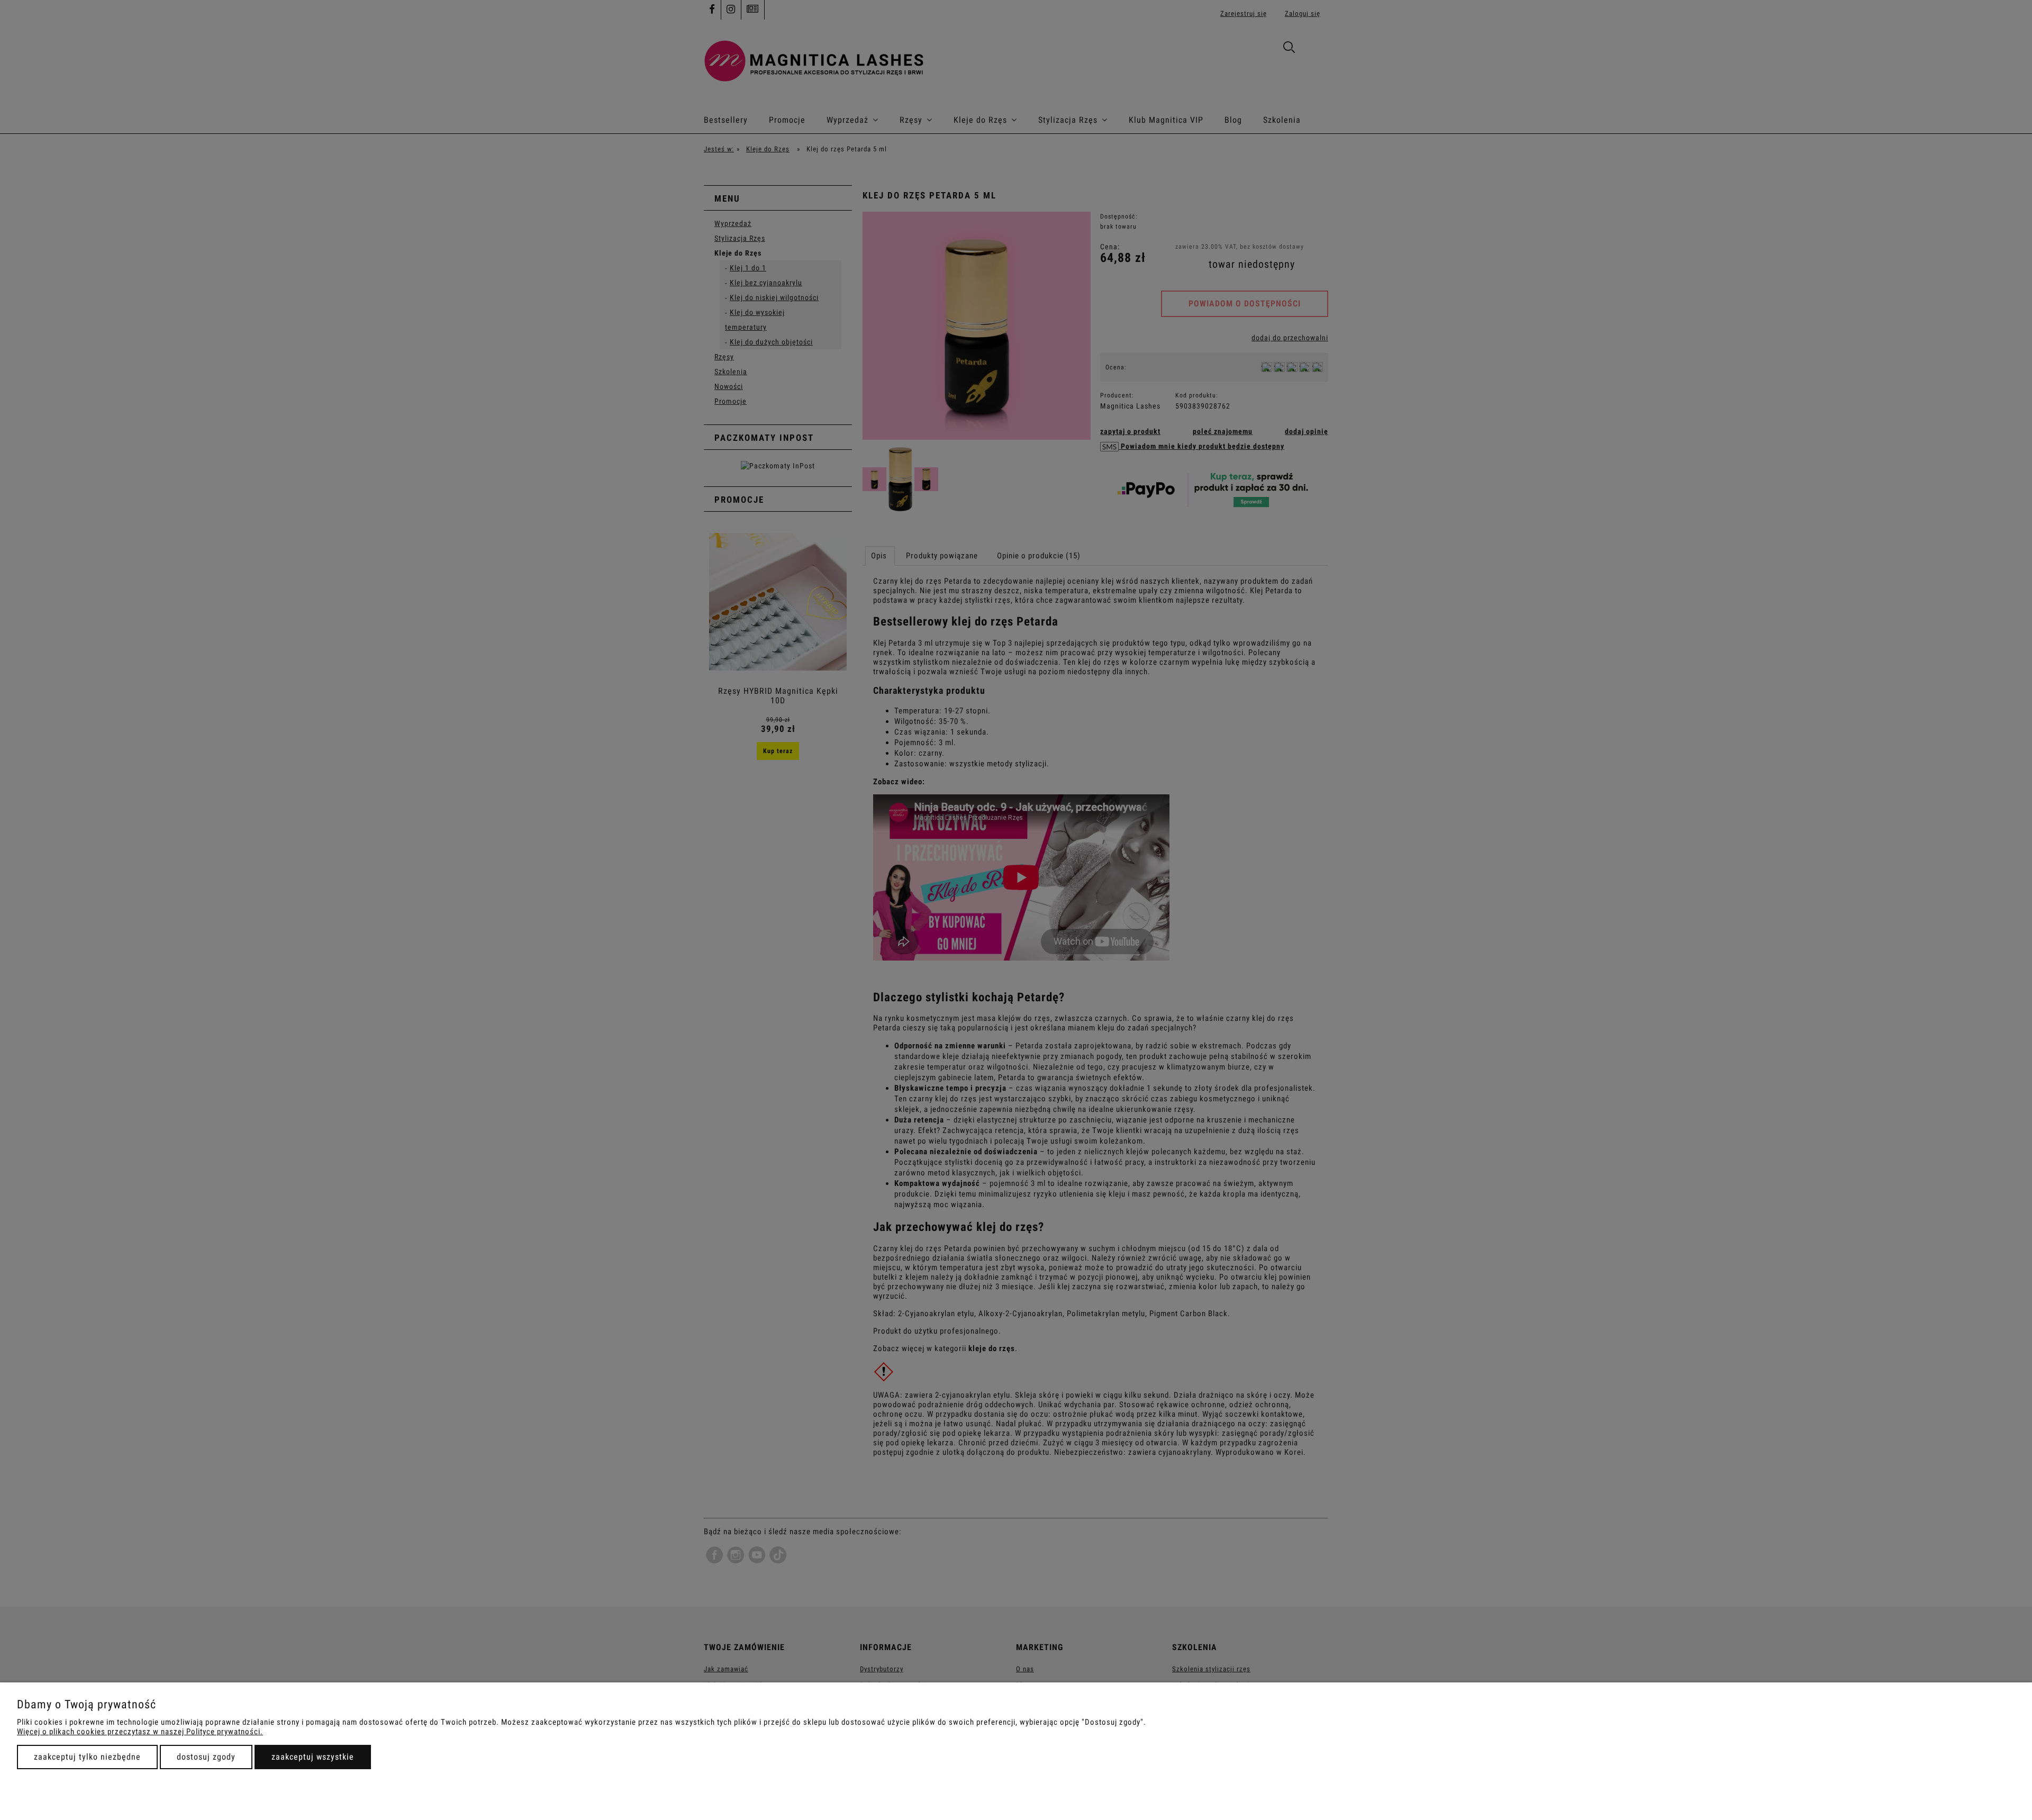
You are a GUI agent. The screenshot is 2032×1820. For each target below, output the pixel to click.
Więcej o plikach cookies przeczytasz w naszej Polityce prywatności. (140, 1732)
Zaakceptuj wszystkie (313, 1757)
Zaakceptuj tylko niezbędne (87, 1757)
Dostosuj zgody (206, 1757)
